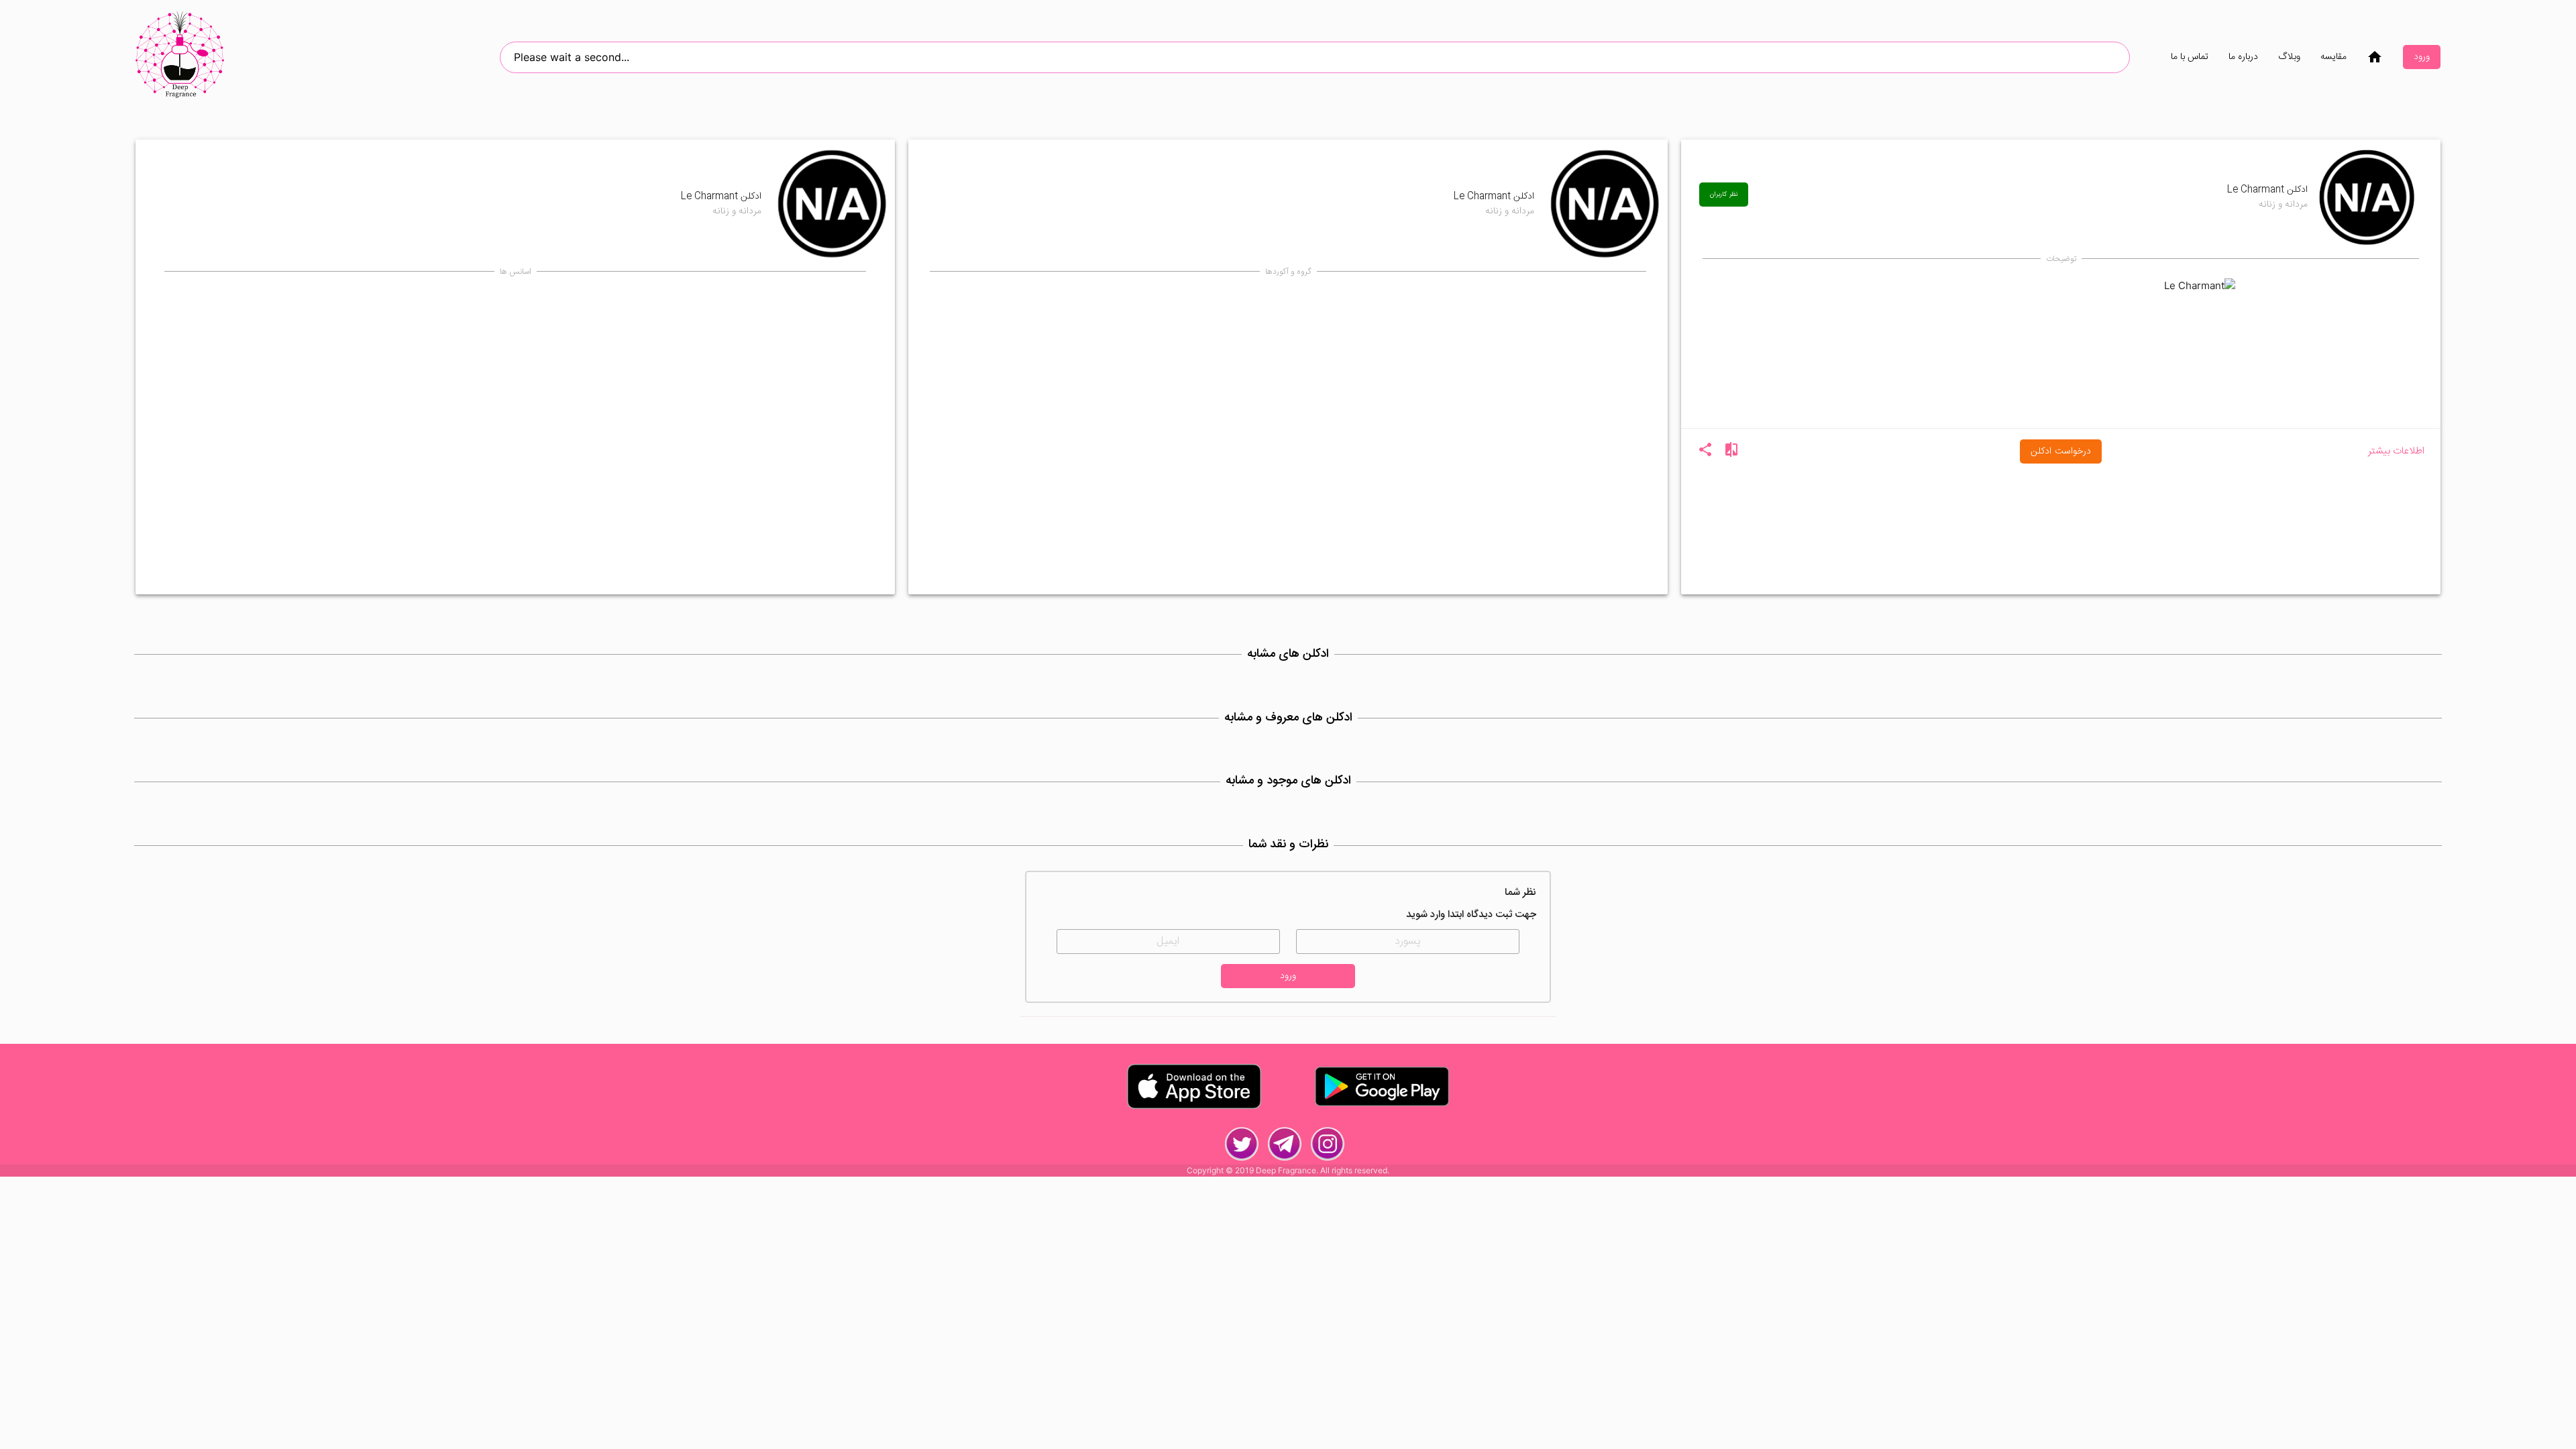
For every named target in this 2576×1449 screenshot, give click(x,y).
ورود (2422, 57)
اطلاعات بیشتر (2396, 452)
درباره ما (2243, 57)
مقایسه (2333, 57)
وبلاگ (2289, 57)
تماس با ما (2190, 57)
